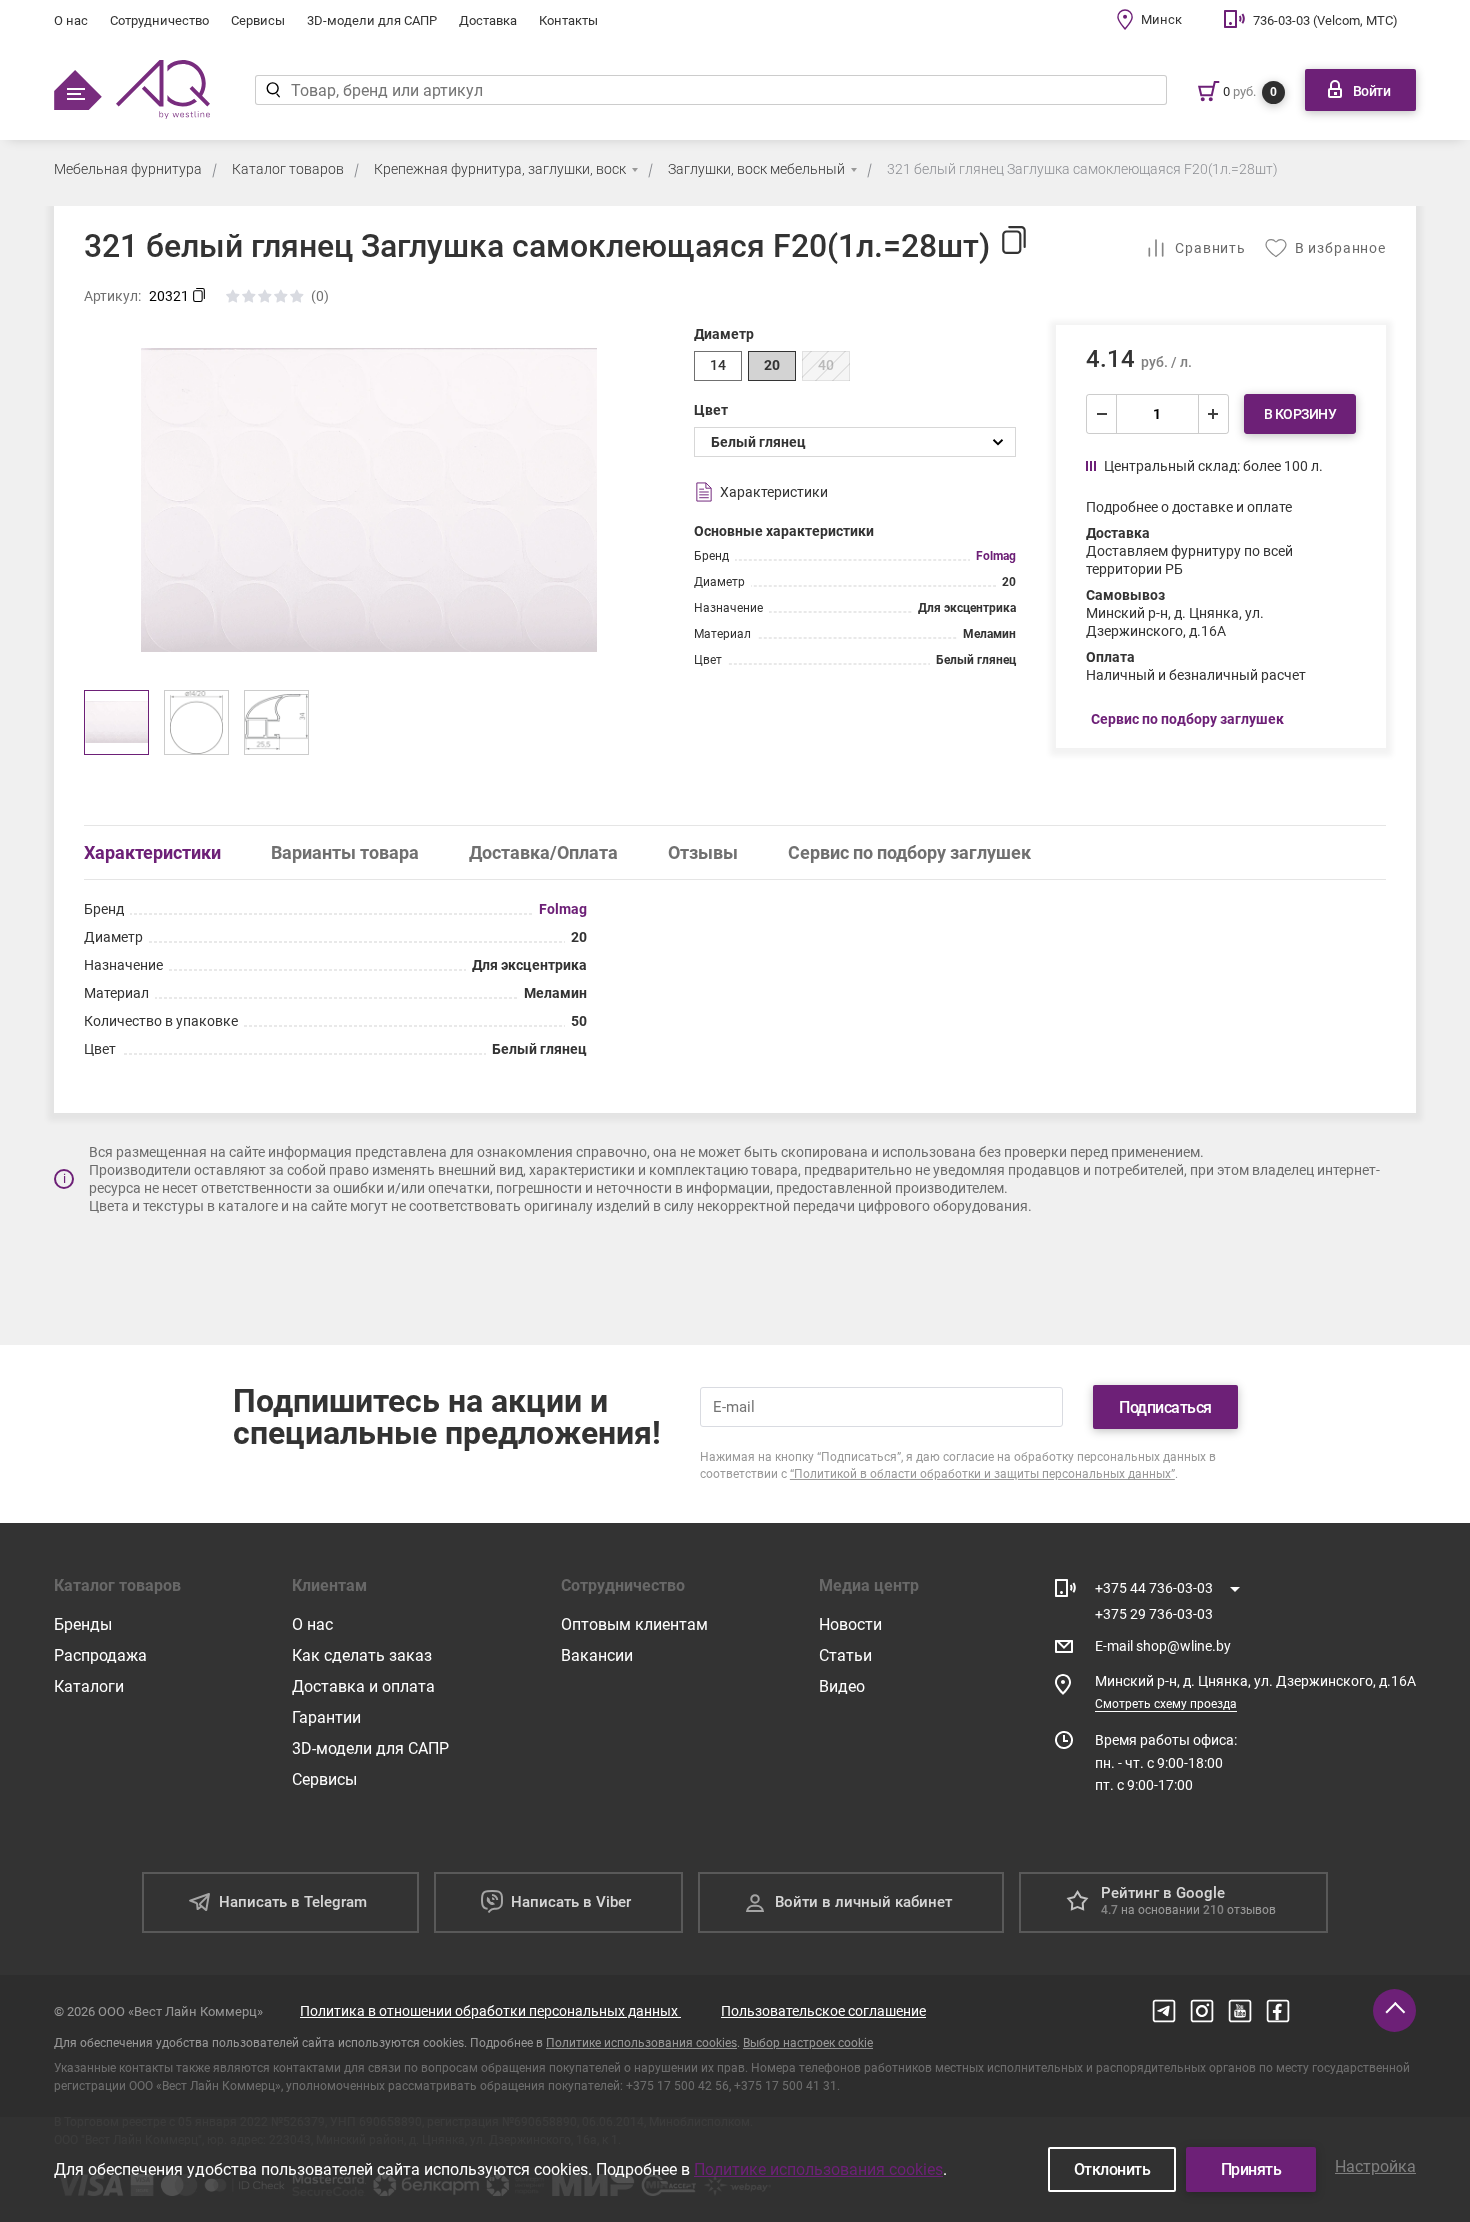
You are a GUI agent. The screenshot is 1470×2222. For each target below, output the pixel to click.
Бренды (83, 1624)
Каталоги (89, 1686)
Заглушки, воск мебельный (756, 169)
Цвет (711, 410)
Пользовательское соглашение (823, 2011)
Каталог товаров (288, 169)
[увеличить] (1213, 414)
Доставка (488, 20)
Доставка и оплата (363, 1686)
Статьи (845, 1655)
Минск (1161, 19)
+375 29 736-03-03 (1154, 1614)
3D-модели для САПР (372, 20)
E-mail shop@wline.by (1163, 1646)
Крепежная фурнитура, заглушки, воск (500, 169)
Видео (842, 1686)
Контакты (568, 20)
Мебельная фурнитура (128, 169)
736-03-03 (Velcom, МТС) (1325, 20)
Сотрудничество (159, 20)
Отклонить (1112, 2169)
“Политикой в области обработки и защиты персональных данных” (982, 1474)
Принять (1251, 2169)
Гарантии (326, 1717)
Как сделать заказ (362, 1655)
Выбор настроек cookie (808, 2043)
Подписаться (1165, 1407)
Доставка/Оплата (543, 852)
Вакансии (597, 1655)
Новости (850, 1624)
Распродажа (100, 1655)
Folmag (996, 556)
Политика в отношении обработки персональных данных (490, 2011)
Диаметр (724, 334)
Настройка (1375, 2166)
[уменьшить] (1102, 414)
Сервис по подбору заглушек (909, 852)
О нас (71, 20)
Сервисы (258, 20)
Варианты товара (345, 852)
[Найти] (272, 90)
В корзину (1300, 414)
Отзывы (703, 852)
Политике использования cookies (641, 2043)
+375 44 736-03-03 (1154, 1588)
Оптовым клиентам (634, 1624)
